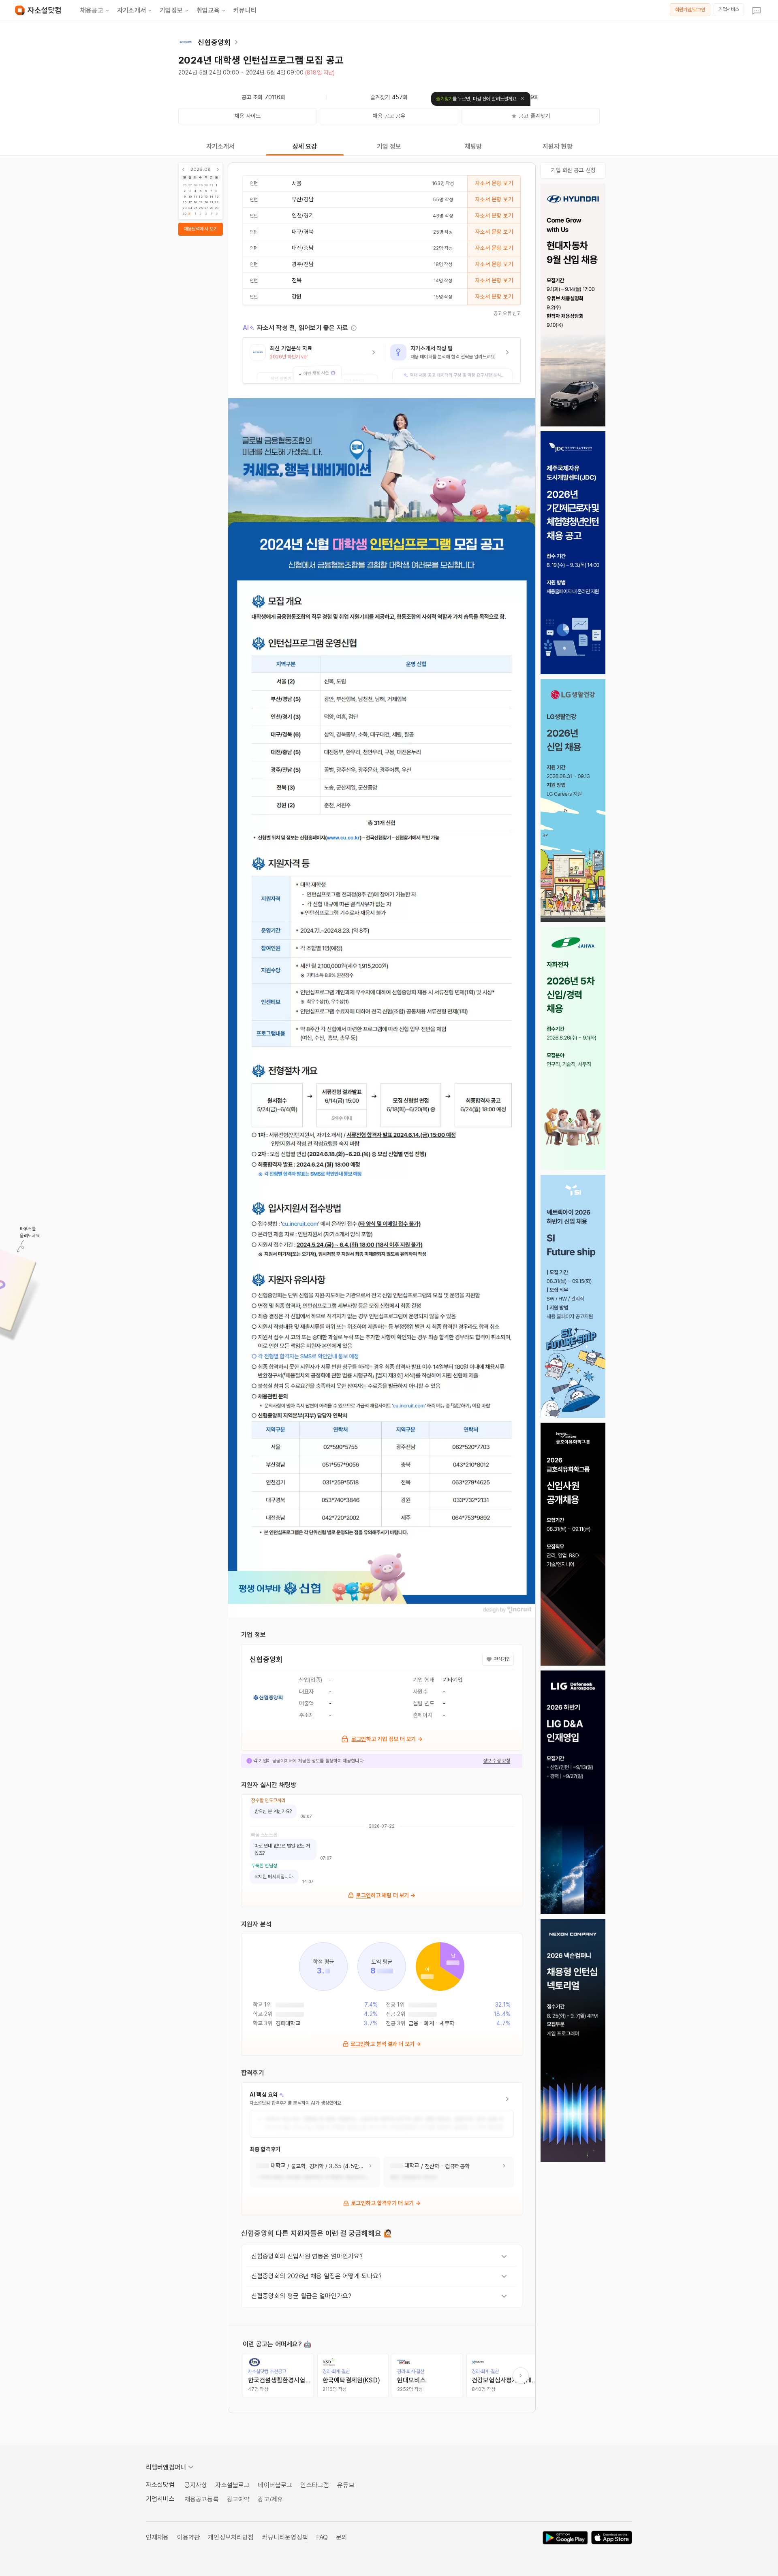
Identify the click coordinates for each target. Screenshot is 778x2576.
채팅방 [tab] (473, 146)
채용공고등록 (202, 2499)
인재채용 (157, 2537)
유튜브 (346, 2485)
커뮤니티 (245, 10)
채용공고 (92, 10)
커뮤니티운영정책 (285, 2537)
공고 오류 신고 (507, 313)
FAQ (322, 2537)
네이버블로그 (275, 2485)
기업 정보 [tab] (389, 146)
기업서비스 (729, 9)
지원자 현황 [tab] (558, 146)
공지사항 (196, 2485)
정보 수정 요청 (497, 1761)
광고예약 (238, 2499)
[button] (314, 360)
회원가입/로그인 (690, 10)
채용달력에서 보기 (201, 229)
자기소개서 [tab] (221, 146)
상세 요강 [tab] (305, 146)
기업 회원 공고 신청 (573, 170)
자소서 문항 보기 (494, 183)
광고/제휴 (270, 2499)
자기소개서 (131, 10)
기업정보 (171, 10)
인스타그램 (315, 2485)
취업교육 (208, 10)
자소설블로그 (232, 2485)
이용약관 (189, 2537)
